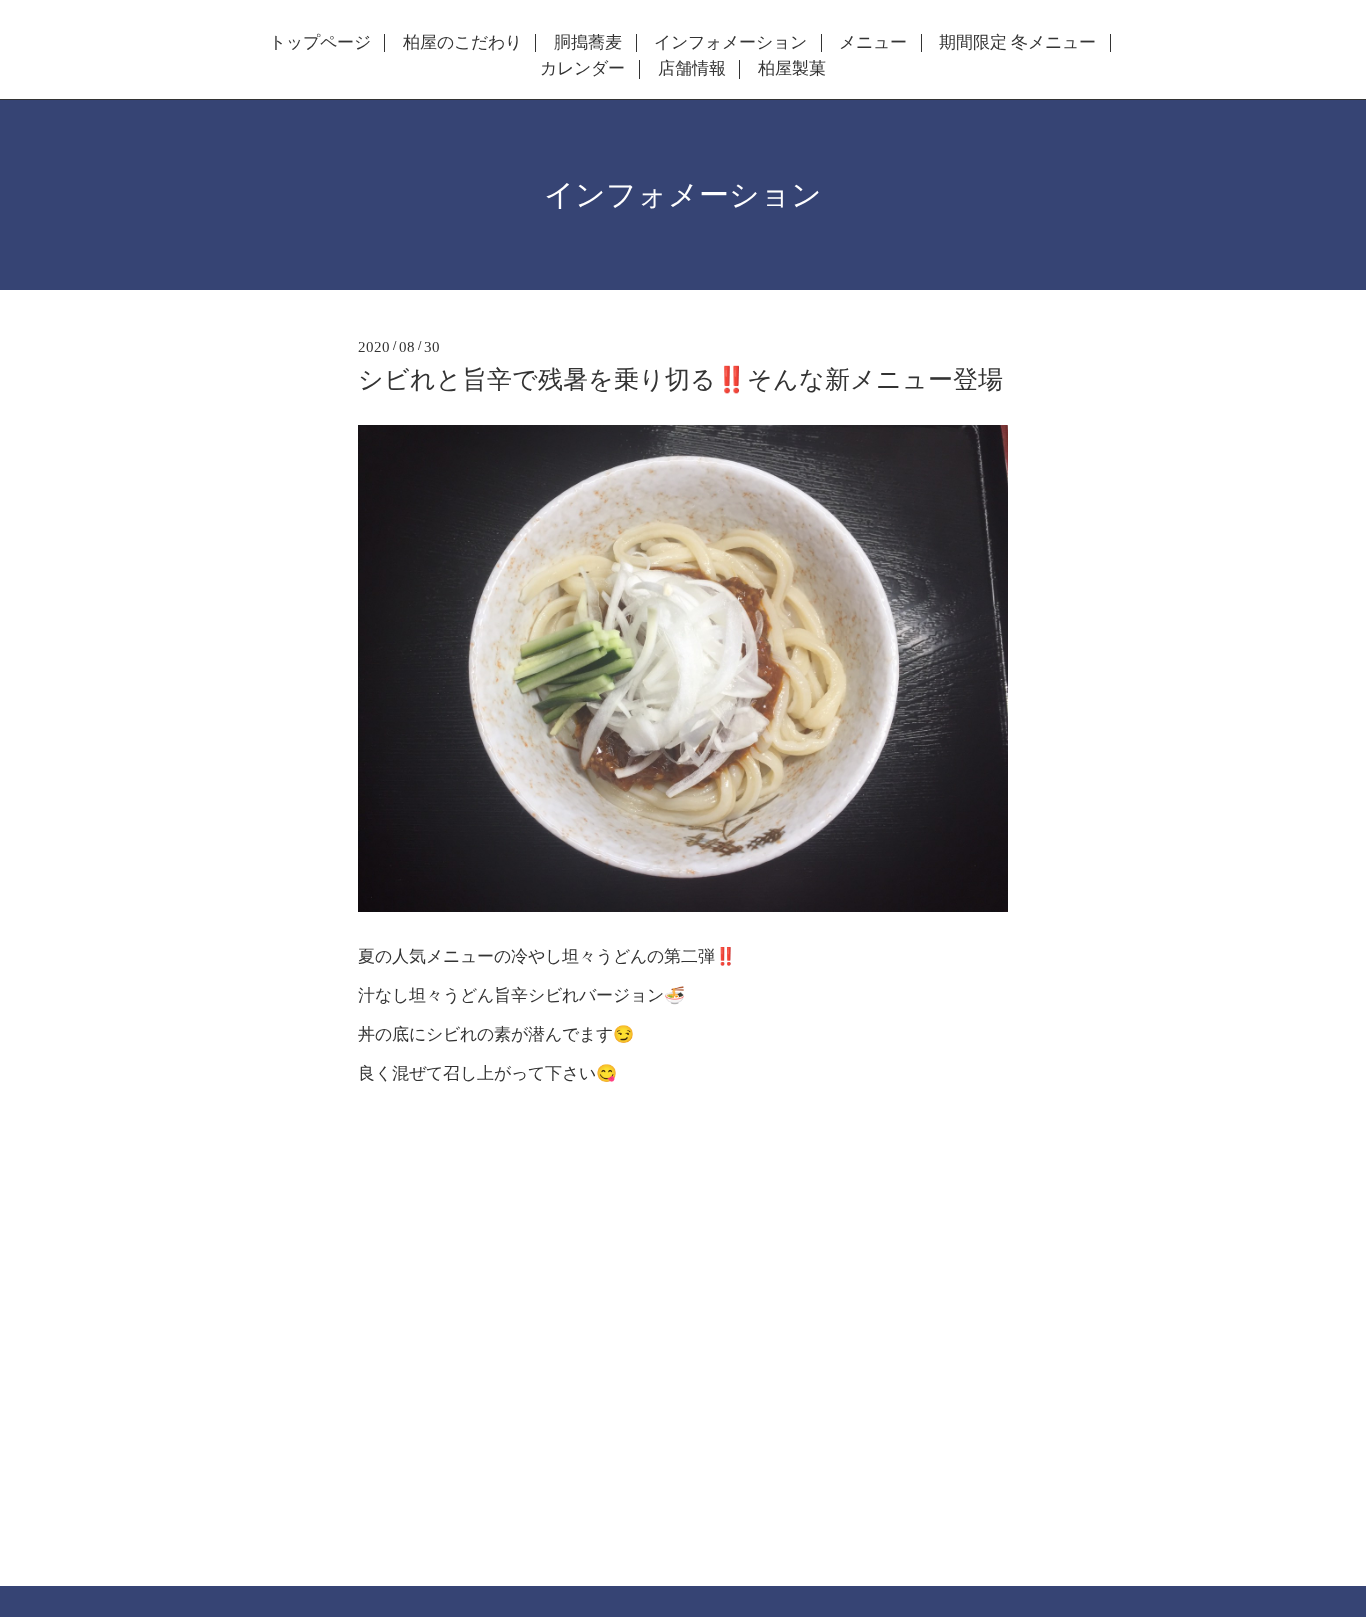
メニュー (873, 43)
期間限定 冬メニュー (1017, 43)
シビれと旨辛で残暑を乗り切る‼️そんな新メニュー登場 (680, 379)
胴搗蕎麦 (588, 43)
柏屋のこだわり (462, 43)
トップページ (320, 43)
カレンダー (582, 69)
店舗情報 (692, 69)
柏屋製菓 (792, 69)
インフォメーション (730, 43)
